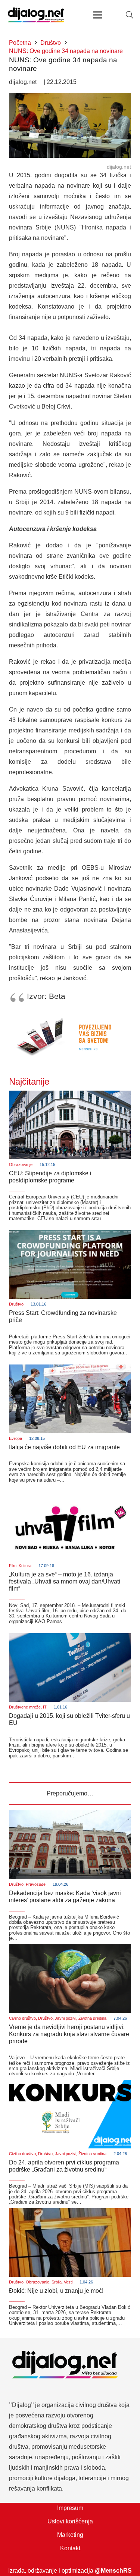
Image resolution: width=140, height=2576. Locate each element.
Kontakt (70, 2548)
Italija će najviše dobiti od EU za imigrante (64, 1447)
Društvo (16, 1304)
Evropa (15, 1438)
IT (45, 1707)
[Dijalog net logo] (36, 15)
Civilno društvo (22, 2018)
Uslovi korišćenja (70, 2521)
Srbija (57, 2282)
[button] (130, 15)
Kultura (25, 1566)
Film (13, 1566)
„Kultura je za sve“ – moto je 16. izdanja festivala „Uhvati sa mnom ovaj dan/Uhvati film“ (65, 1581)
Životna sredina (92, 2018)
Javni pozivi (66, 2018)
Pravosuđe (36, 1884)
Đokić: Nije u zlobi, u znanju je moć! (56, 2291)
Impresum (70, 2508)
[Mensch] (70, 1017)
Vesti (68, 2282)
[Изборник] (98, 15)
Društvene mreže (25, 1707)
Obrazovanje (21, 1164)
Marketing (70, 2535)
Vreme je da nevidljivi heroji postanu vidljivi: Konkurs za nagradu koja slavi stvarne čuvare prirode (69, 2034)
